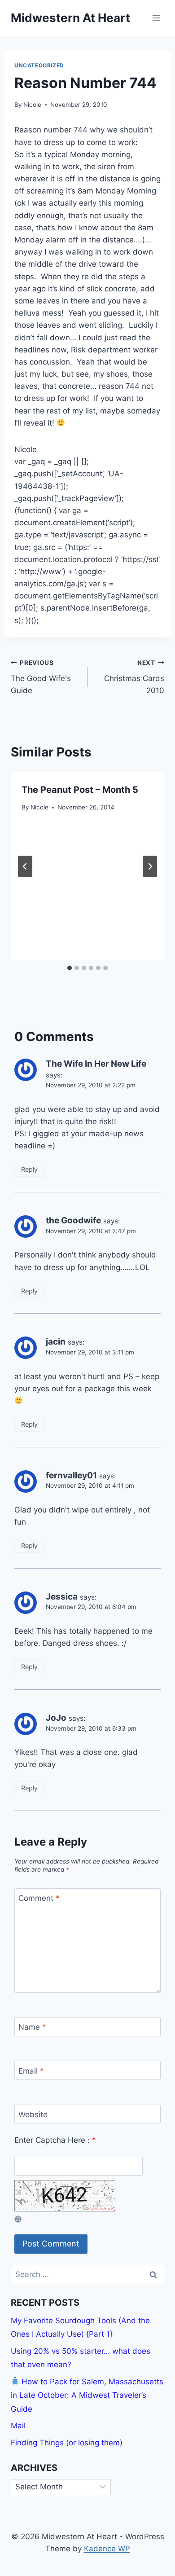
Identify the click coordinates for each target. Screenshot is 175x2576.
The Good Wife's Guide (41, 677)
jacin (56, 1342)
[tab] (70, 968)
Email (31, 2071)
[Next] (150, 866)
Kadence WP (107, 2549)
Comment (39, 1898)
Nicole (32, 105)
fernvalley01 (71, 1475)
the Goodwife (73, 1220)
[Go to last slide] (25, 866)
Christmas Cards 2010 (134, 677)
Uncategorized (39, 65)
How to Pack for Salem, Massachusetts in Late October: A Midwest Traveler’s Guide (87, 2395)
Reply (29, 1169)
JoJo (56, 1718)
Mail (18, 2426)
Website (33, 2114)
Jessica (62, 1597)
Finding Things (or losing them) (67, 2443)
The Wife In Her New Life (96, 1064)
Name (32, 2027)
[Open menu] (156, 18)
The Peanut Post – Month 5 (80, 790)
